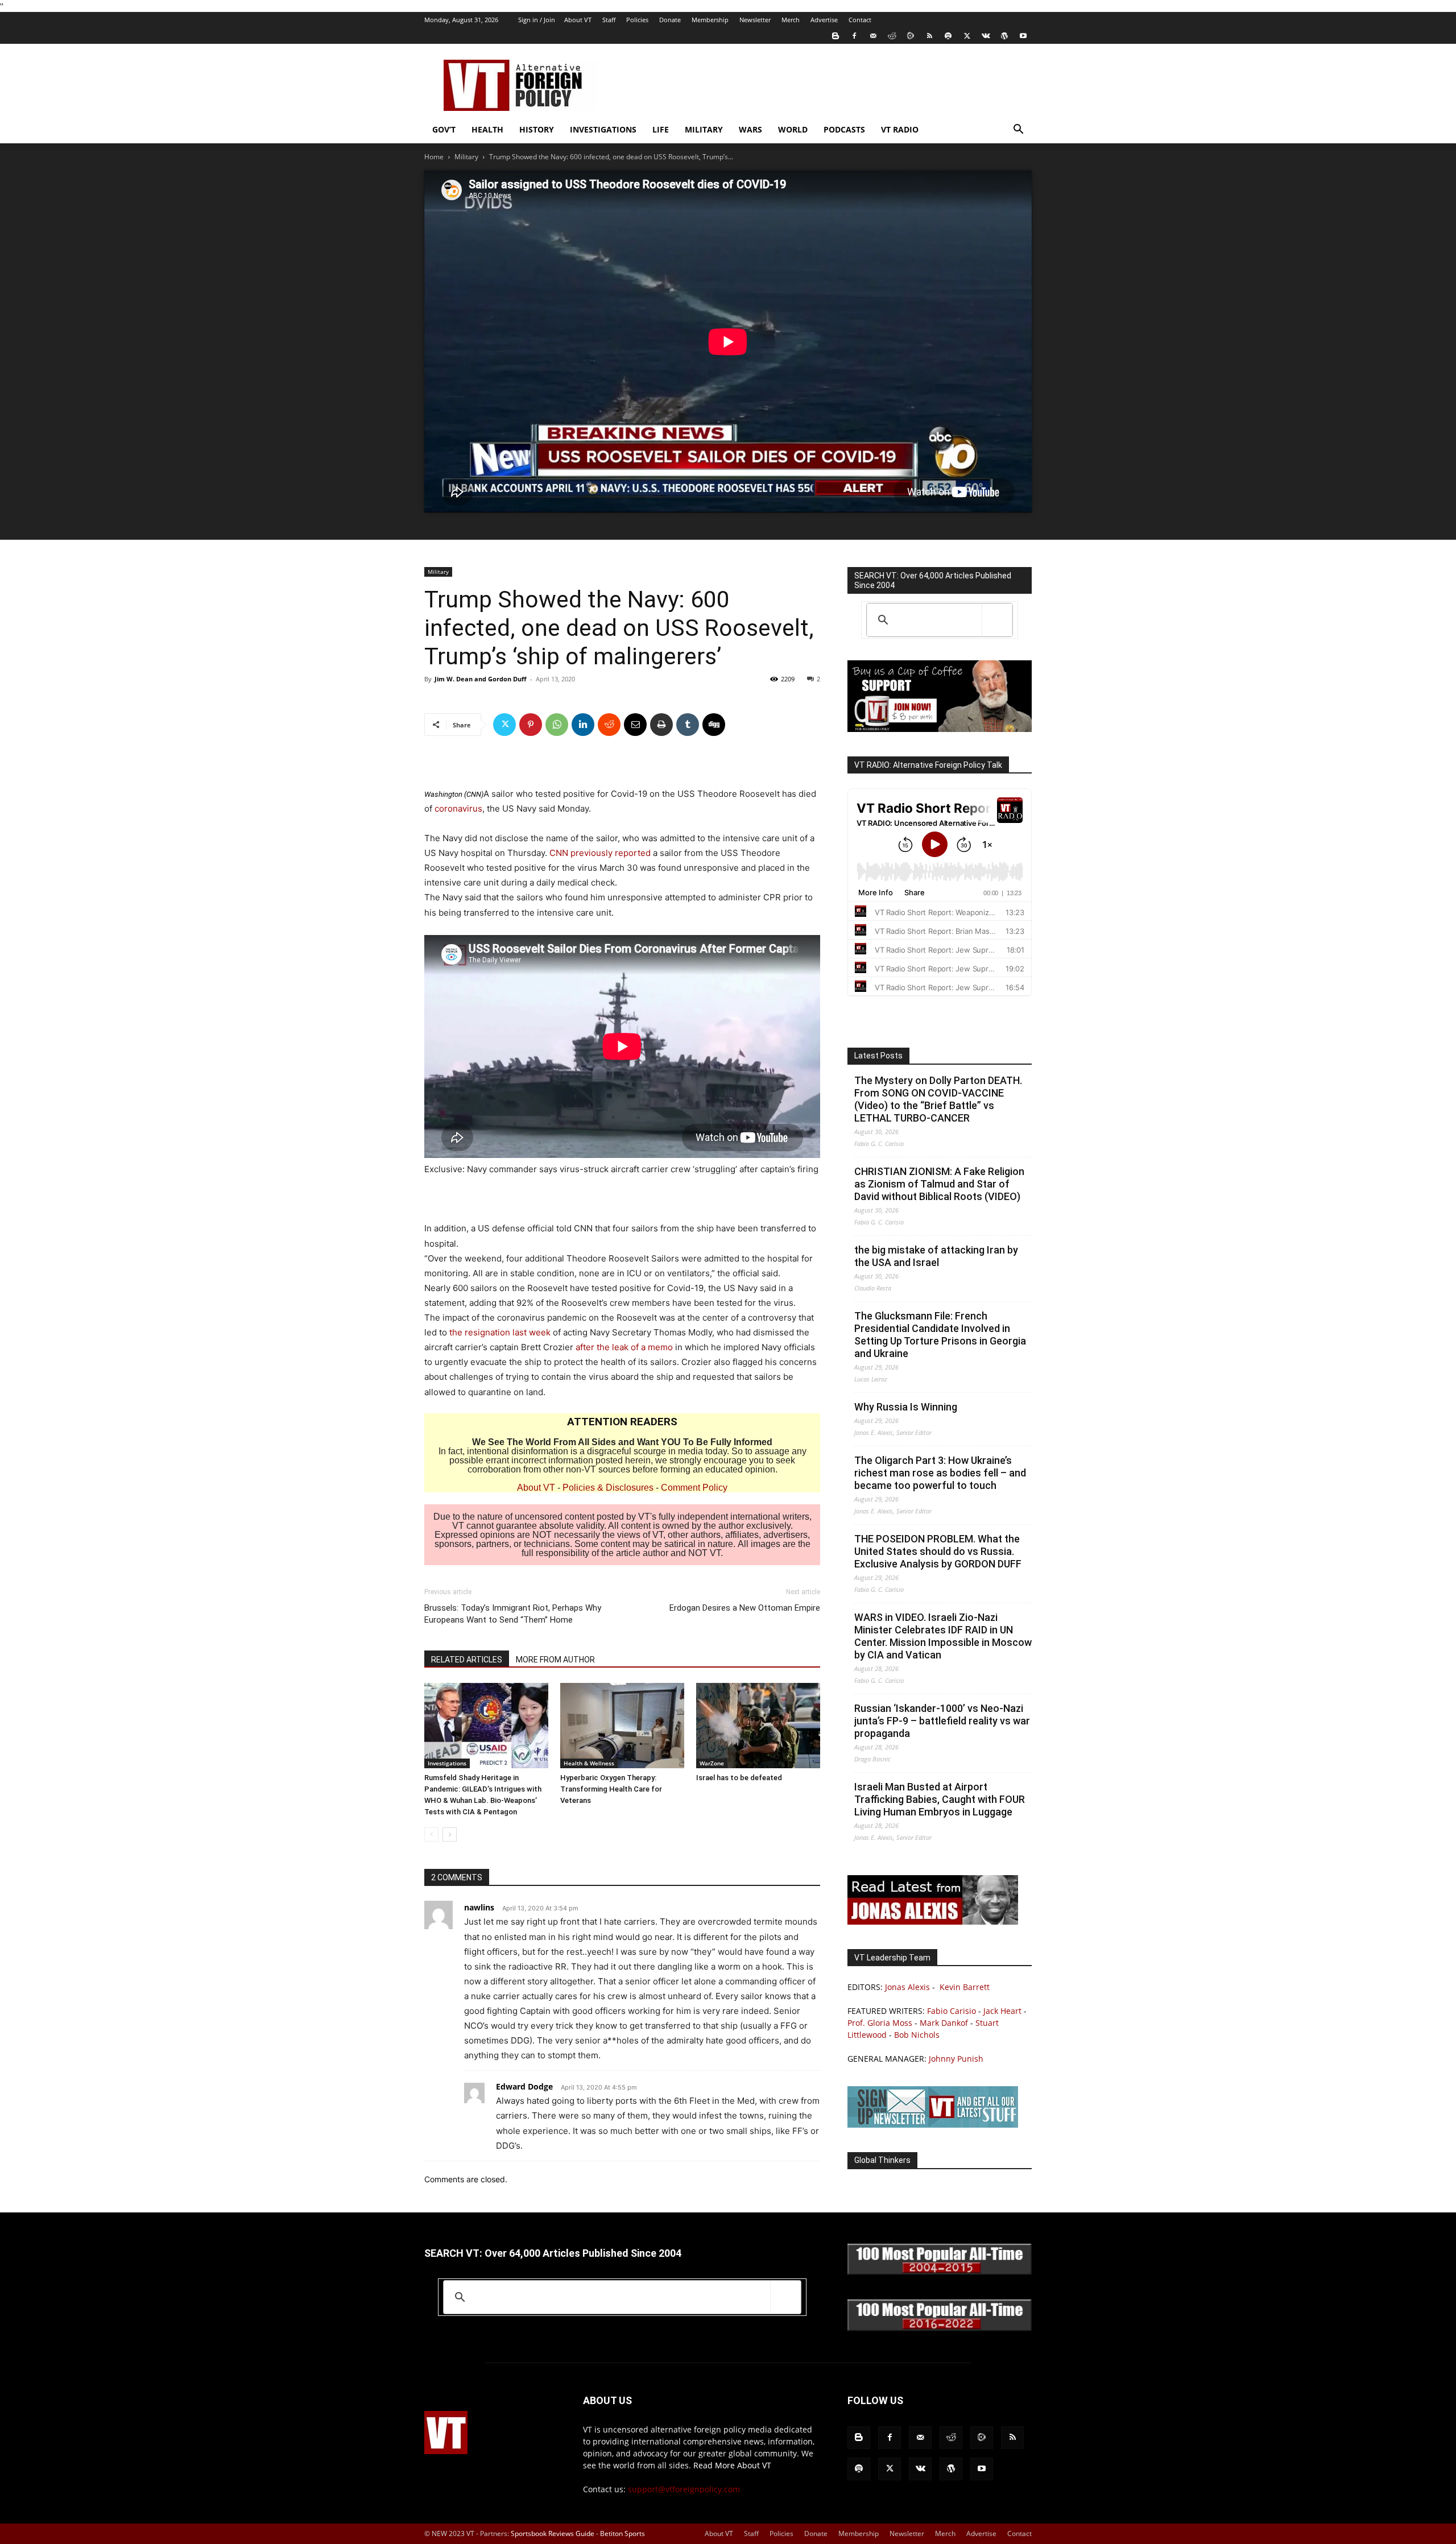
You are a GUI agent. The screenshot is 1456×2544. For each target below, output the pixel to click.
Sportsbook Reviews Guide (553, 2533)
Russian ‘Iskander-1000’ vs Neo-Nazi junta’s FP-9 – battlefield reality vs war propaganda (942, 1721)
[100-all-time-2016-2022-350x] (940, 2328)
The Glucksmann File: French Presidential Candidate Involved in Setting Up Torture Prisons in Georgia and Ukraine (940, 1335)
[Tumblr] (688, 725)
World (793, 129)
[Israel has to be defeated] (758, 1726)
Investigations (603, 129)
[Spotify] (948, 36)
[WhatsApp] (557, 725)
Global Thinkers (882, 2160)
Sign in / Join (537, 20)
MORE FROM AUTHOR (555, 1660)
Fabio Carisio (952, 2011)
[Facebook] (854, 36)
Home (434, 157)
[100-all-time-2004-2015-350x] (940, 2272)
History (537, 129)
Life (661, 129)
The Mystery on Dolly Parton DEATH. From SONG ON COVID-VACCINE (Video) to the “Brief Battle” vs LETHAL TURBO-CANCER (938, 1099)
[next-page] (450, 1834)
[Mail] (873, 36)
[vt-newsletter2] (933, 2125)
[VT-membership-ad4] (940, 729)
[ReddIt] (609, 725)
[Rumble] (911, 36)
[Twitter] (967, 36)
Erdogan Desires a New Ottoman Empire (745, 1608)
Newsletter (755, 20)
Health (487, 129)
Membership (710, 20)
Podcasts (844, 129)
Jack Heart (1002, 2011)
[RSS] (929, 36)
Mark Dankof (944, 2023)
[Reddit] (892, 36)
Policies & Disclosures (608, 1488)
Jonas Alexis (907, 1987)
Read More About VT (732, 2465)
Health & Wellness (589, 1763)
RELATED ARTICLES (467, 1660)
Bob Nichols (917, 2035)
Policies (637, 20)
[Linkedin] (583, 725)
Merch (791, 20)
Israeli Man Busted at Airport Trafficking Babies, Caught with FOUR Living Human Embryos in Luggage (940, 1799)
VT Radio (900, 129)
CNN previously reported (600, 853)
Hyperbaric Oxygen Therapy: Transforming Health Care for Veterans (611, 1789)
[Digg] (714, 725)
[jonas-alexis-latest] (933, 1922)
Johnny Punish (956, 2059)
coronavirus (458, 808)
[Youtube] (1023, 36)
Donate (670, 20)
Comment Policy (694, 1488)
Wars (750, 129)
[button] (1018, 131)
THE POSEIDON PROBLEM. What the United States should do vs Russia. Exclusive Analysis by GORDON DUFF (938, 1551)
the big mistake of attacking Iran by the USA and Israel (936, 1256)
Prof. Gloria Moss (880, 2023)
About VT (578, 20)
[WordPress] (1004, 36)
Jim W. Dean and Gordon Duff (481, 679)
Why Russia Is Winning (906, 1407)
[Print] (661, 725)
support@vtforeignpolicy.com (684, 2489)
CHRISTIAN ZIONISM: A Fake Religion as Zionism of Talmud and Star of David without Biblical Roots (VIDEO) (939, 1184)
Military (704, 129)
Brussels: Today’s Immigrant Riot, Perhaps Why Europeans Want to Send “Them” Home (513, 1614)
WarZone (712, 1763)
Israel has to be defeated (739, 1778)
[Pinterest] (531, 725)
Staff (609, 20)
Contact (860, 20)
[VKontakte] (986, 36)
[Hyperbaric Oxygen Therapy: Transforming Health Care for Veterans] (622, 1726)
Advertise (824, 20)
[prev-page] (431, 1834)
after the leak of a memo (624, 1347)
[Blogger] (835, 36)
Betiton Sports (622, 2533)
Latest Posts (878, 1056)
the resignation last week (500, 1332)
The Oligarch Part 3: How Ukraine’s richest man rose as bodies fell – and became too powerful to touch (940, 1473)
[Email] (635, 725)
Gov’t (444, 129)
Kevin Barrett (965, 1987)
